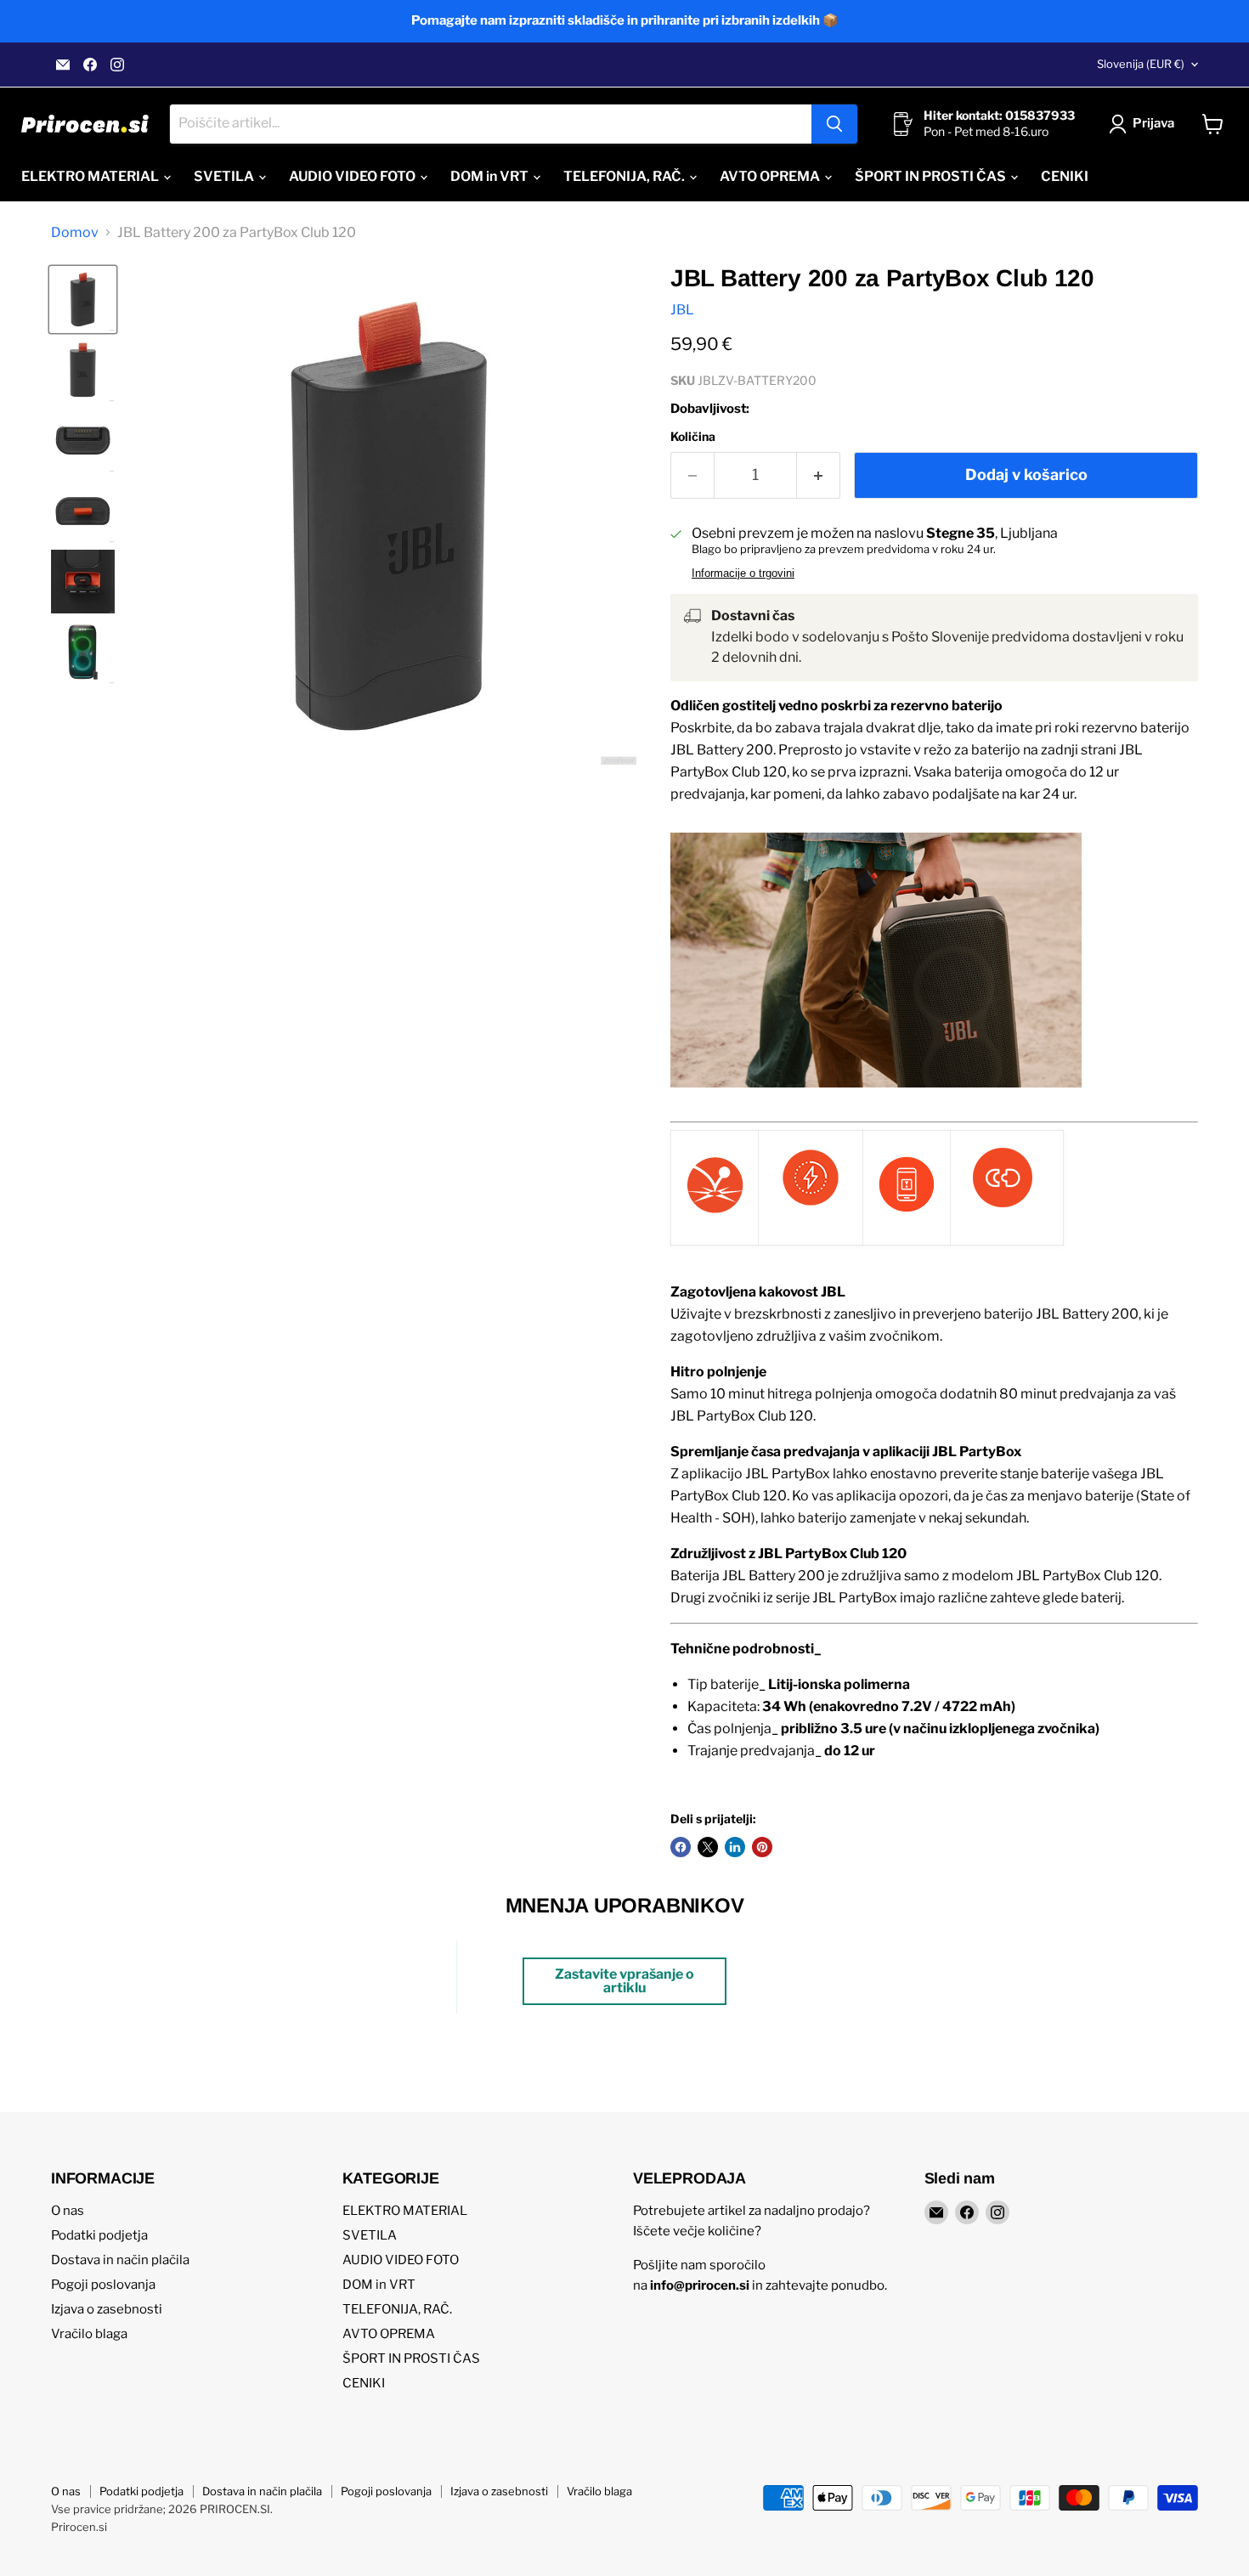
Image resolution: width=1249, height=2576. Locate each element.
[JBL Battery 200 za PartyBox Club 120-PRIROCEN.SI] (83, 299)
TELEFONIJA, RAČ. (625, 176)
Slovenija (1141, 64)
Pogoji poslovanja (103, 2285)
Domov (75, 233)
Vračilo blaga (89, 2334)
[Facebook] (90, 65)
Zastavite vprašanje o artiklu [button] (624, 1981)
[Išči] (834, 124)
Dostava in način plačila (120, 2260)
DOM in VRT (491, 176)
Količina (693, 437)
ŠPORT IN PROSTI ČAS (932, 176)
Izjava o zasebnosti (107, 2309)
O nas (68, 2211)
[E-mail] (63, 65)
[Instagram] (117, 65)
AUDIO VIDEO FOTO (353, 176)
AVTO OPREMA (771, 176)
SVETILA (225, 176)
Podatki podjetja (99, 2235)
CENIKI (1065, 176)
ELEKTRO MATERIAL (91, 176)
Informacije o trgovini (743, 573)
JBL (682, 310)
